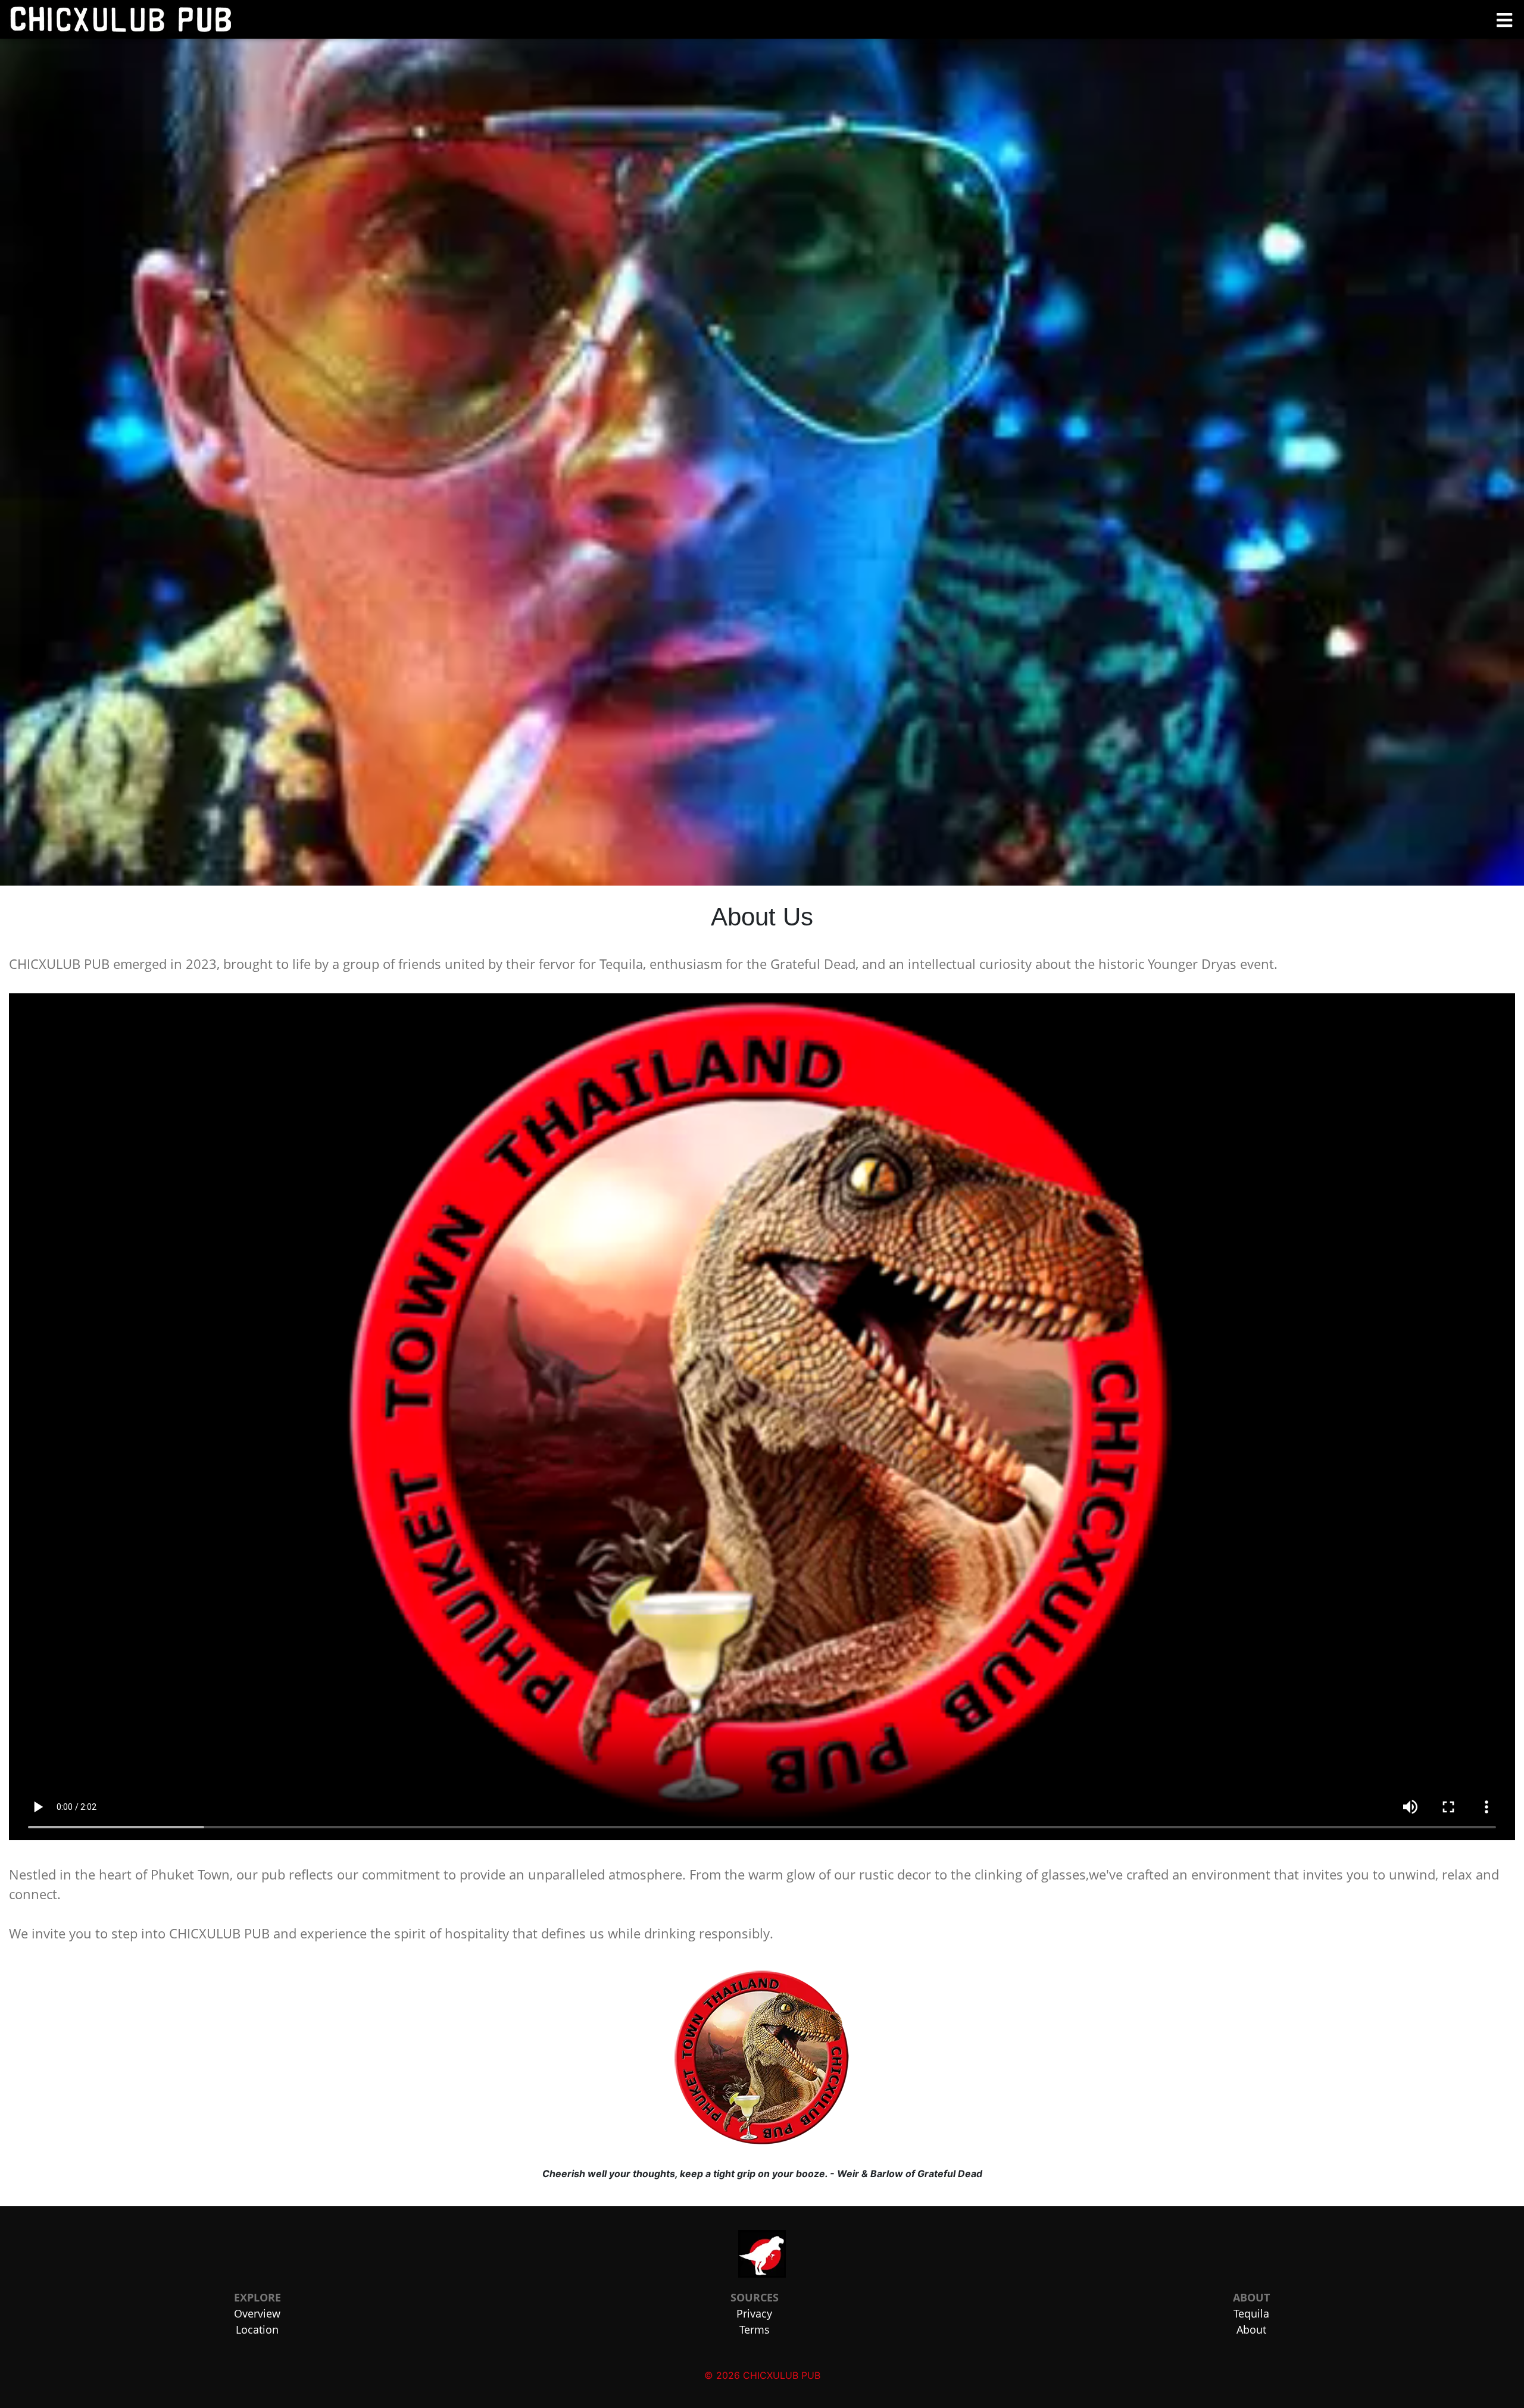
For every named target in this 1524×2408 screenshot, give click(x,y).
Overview (257, 2313)
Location (257, 2329)
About (1251, 2329)
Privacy (754, 2313)
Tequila (1251, 2313)
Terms (755, 2329)
